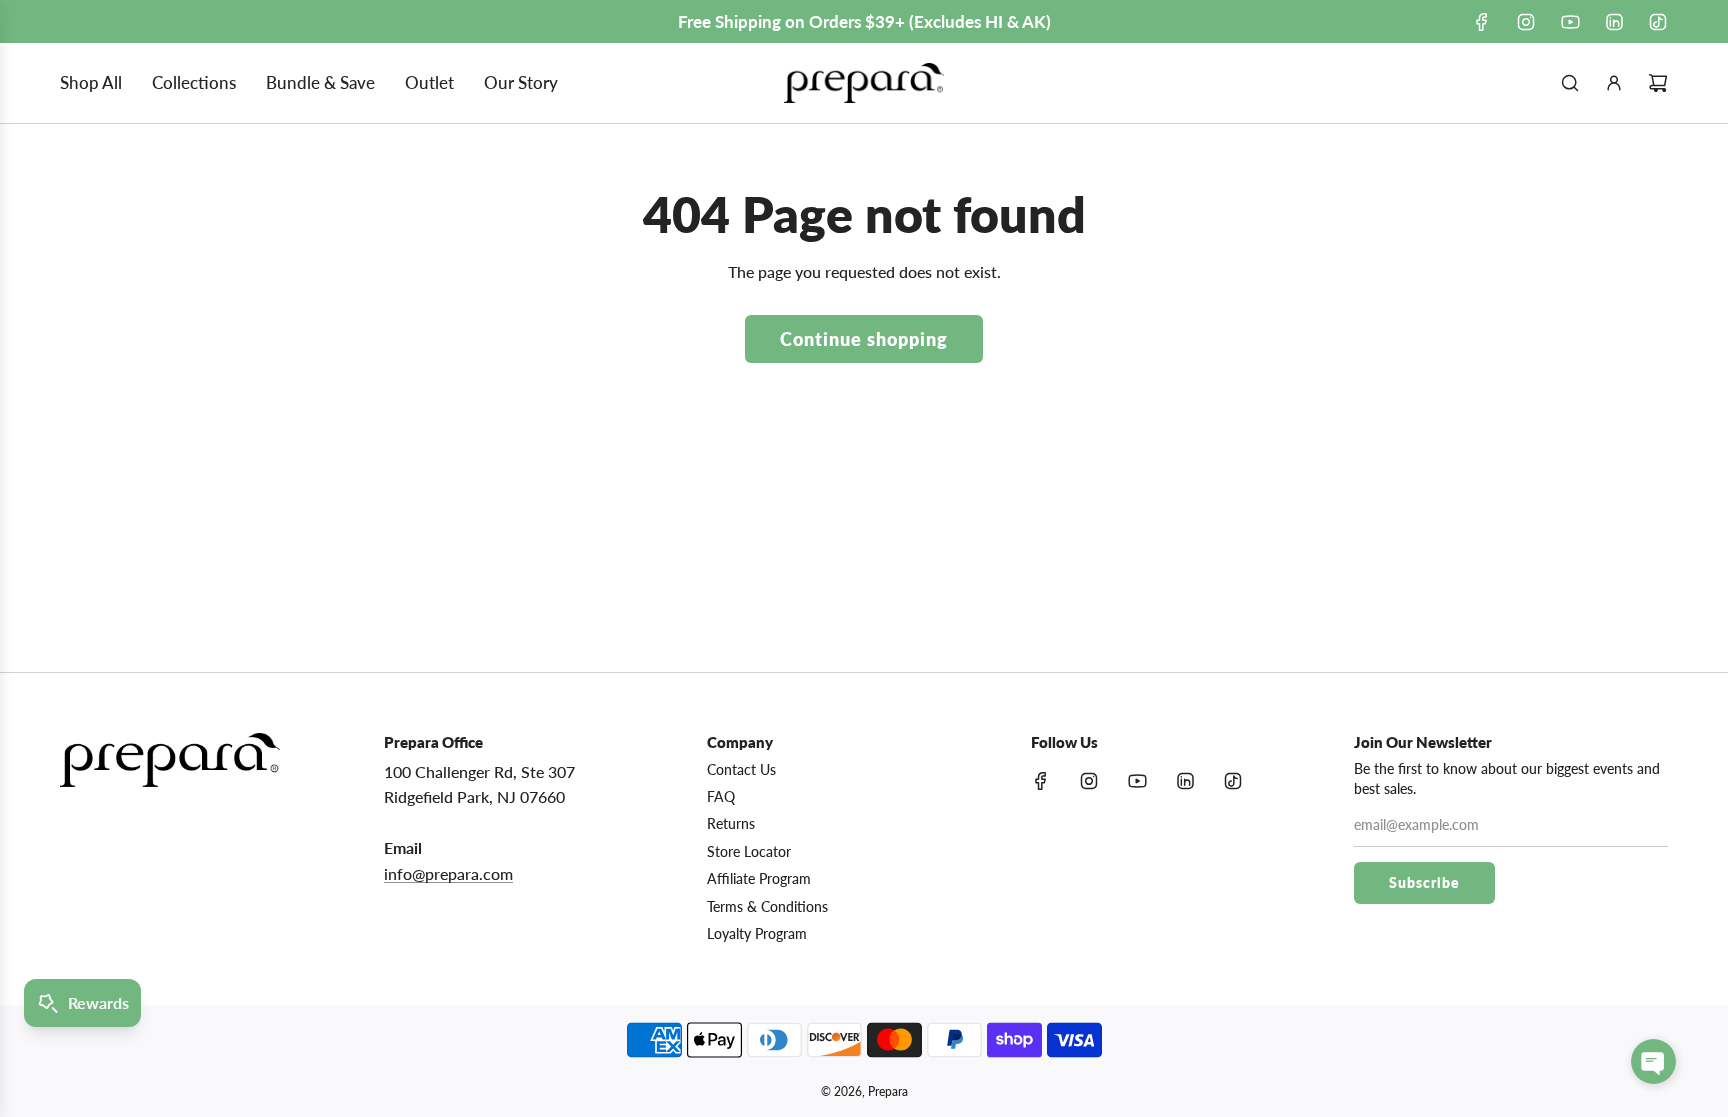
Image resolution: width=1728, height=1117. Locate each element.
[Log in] (1614, 83)
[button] (1653, 1061)
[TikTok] (1658, 22)
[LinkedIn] (1614, 22)
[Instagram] (1526, 22)
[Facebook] (1482, 22)
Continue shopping (864, 339)
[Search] (1570, 83)
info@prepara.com (448, 873)
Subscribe (1424, 882)
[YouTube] (1570, 22)
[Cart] (1658, 83)
